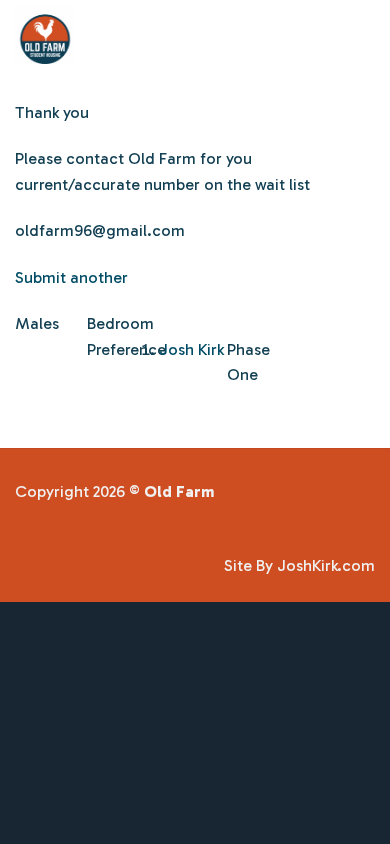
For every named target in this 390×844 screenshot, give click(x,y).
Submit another (71, 277)
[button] (363, 34)
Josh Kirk (191, 349)
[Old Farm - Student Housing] (158, 35)
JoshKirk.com (326, 565)
